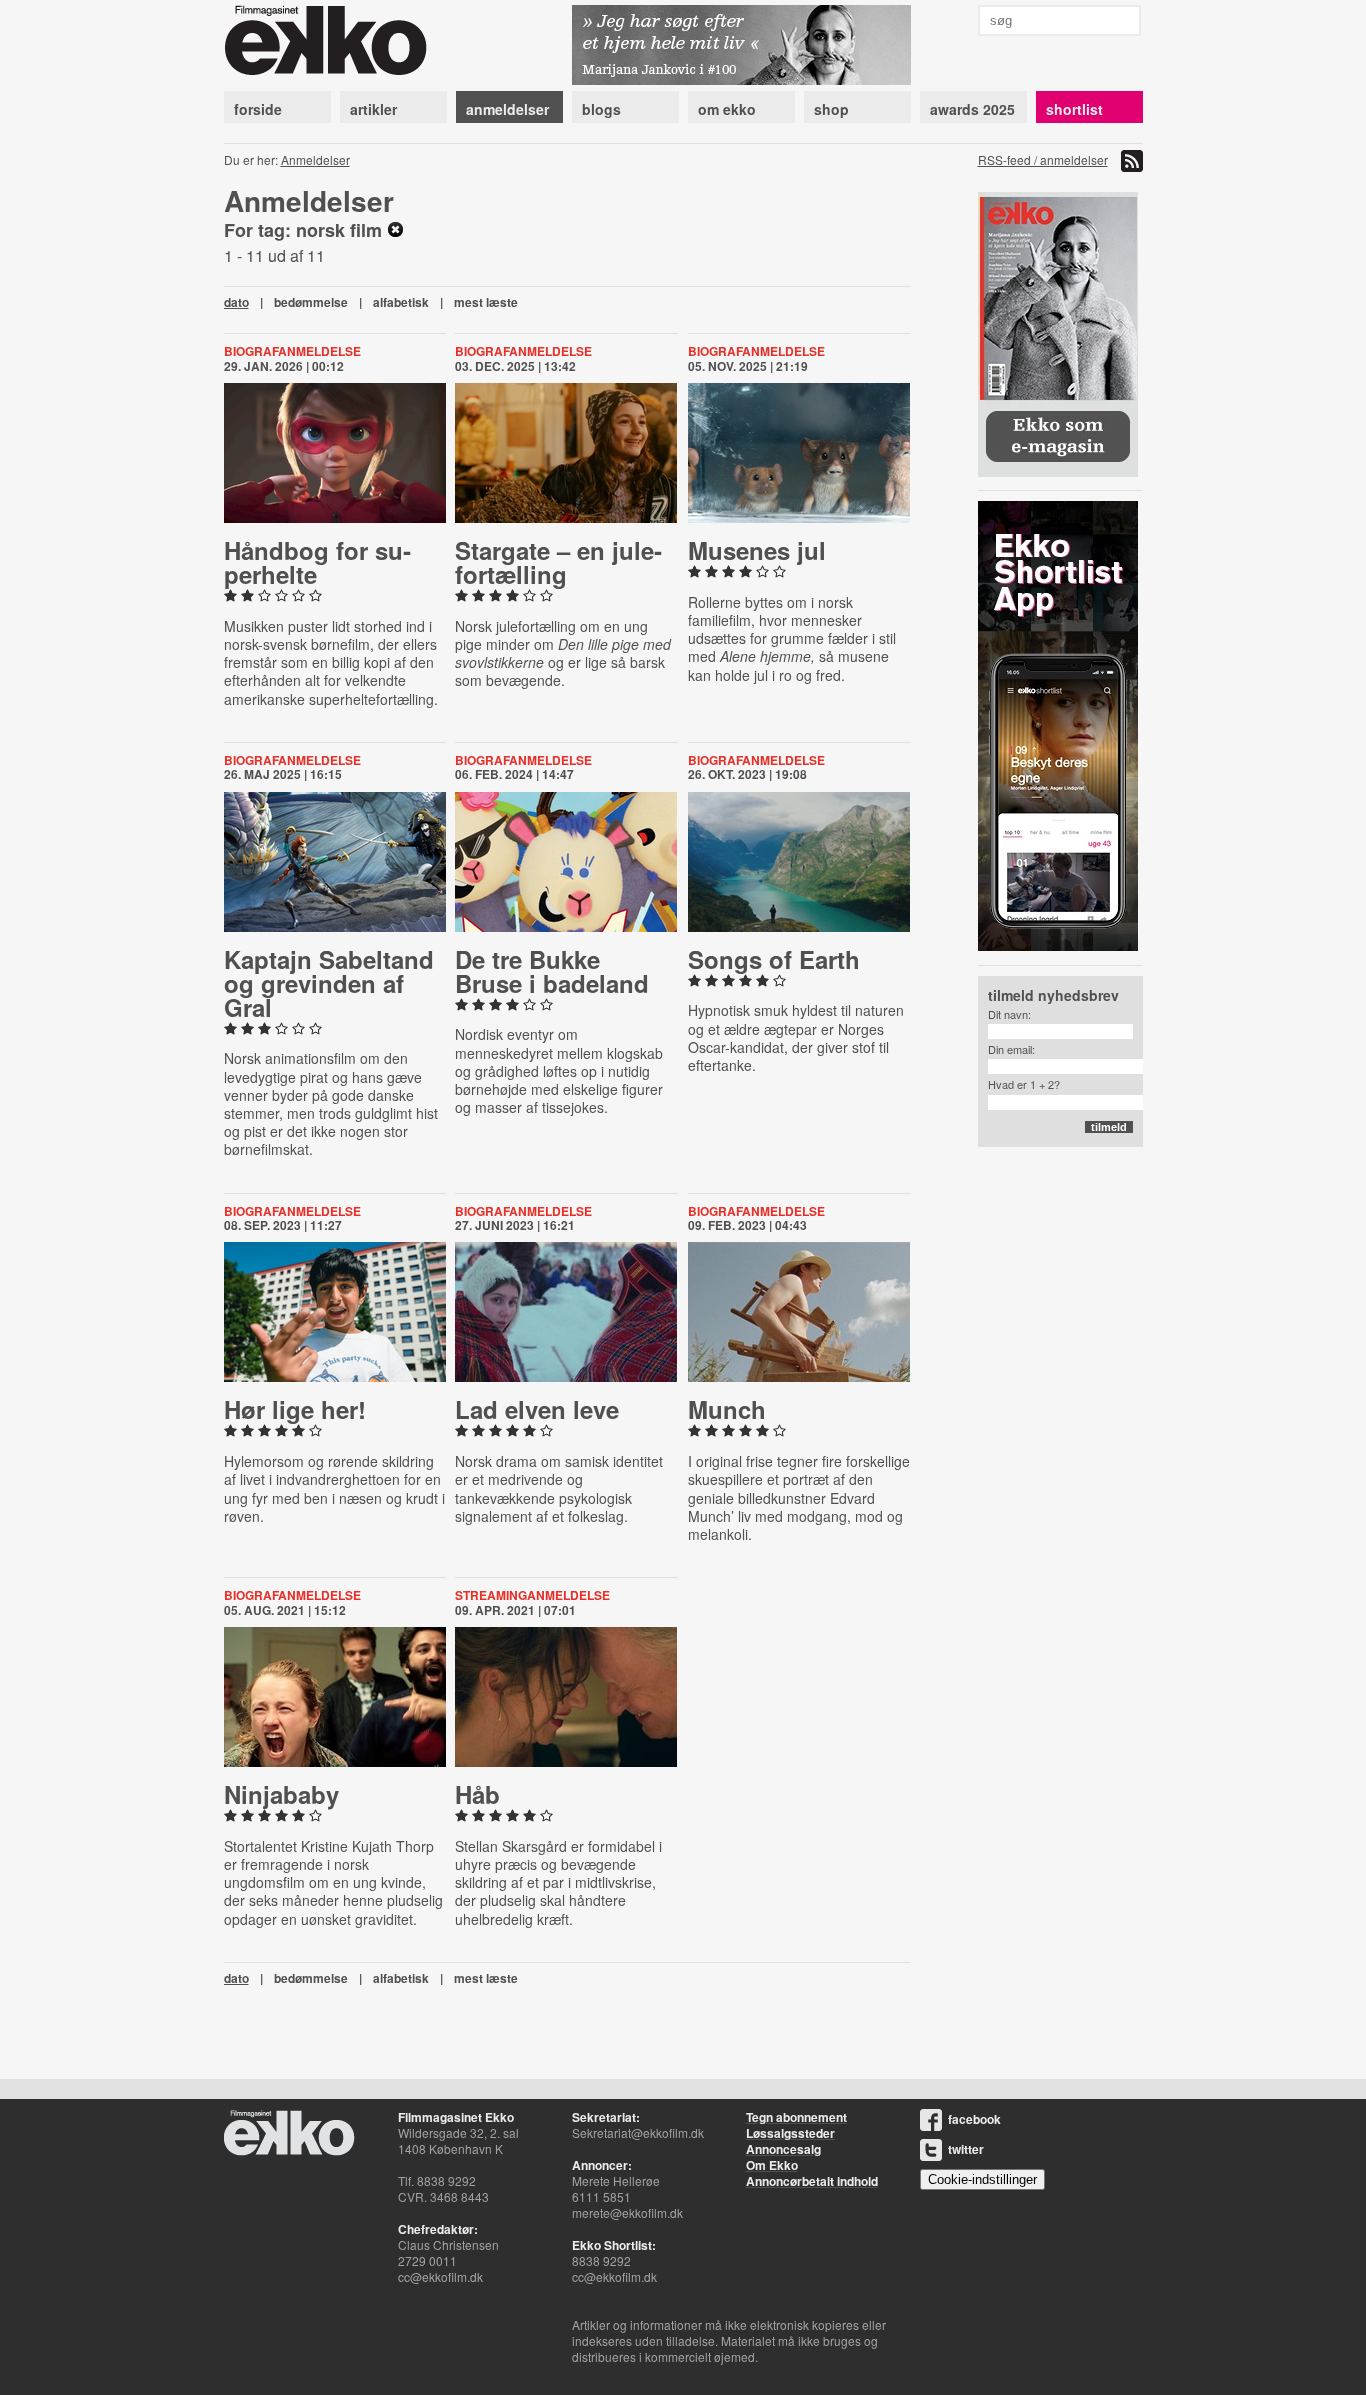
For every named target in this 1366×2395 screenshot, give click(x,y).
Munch (727, 1409)
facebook (974, 2119)
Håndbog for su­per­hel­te (317, 562)
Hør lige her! (295, 1409)
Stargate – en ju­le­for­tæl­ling (558, 562)
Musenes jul (757, 550)
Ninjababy (281, 1794)
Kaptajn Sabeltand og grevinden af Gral (329, 983)
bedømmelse (311, 302)
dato (236, 302)
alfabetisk (401, 302)
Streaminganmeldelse (532, 1595)
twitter (966, 2149)
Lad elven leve (537, 1409)
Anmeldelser (315, 159)
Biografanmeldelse (292, 351)
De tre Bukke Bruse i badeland (552, 971)
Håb (477, 1794)
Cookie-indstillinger (982, 2179)
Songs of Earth (774, 959)
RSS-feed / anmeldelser (1043, 159)
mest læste (486, 302)
